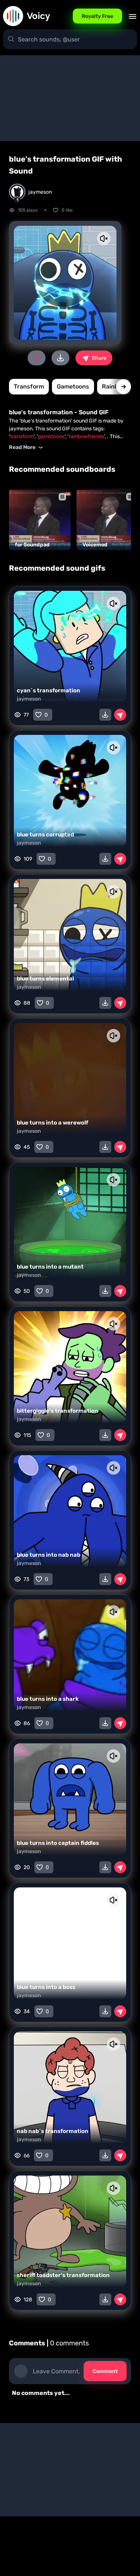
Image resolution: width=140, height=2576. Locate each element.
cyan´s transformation (49, 690)
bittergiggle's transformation (57, 1411)
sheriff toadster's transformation (63, 2275)
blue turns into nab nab (49, 1555)
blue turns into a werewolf (52, 1123)
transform (29, 386)
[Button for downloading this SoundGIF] (105, 715)
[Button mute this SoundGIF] (104, 238)
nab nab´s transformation (53, 2131)
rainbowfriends (86, 436)
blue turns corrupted (45, 835)
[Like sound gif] (37, 358)
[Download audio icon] (60, 358)
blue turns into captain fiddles (58, 1843)
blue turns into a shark (48, 1699)
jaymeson (29, 699)
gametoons (73, 386)
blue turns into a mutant (50, 1267)
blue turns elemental (45, 979)
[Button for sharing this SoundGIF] (120, 715)
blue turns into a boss (46, 1987)
